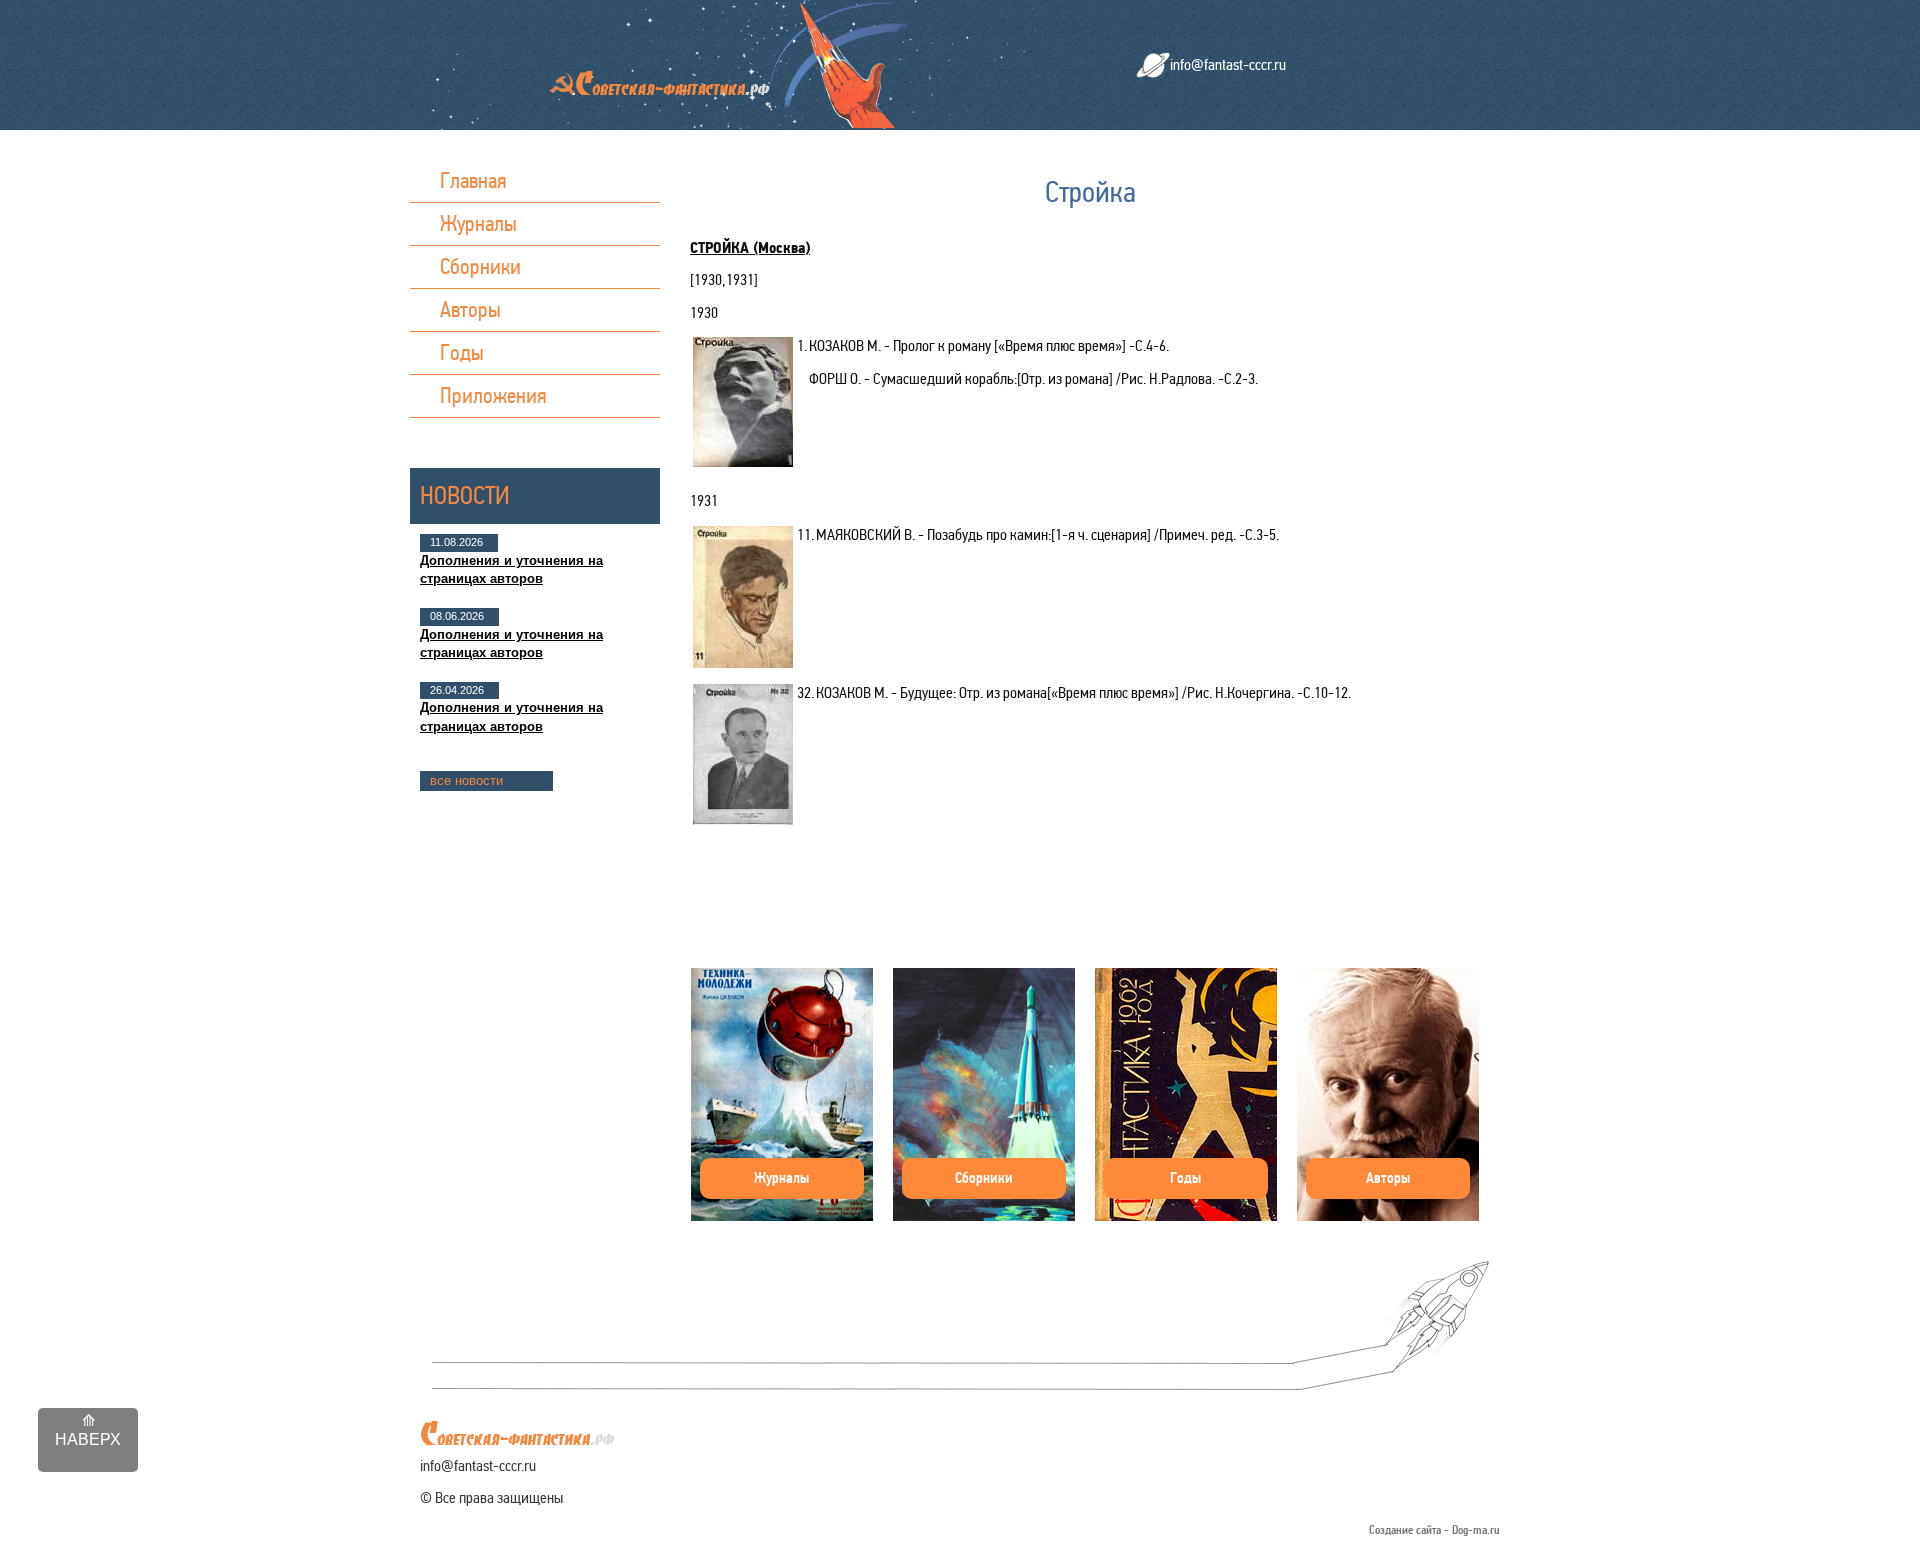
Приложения (493, 395)
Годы (462, 352)
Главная (473, 180)
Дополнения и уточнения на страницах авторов (511, 569)
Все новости (466, 780)
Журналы (478, 223)
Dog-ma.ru (1476, 1530)
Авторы (470, 309)
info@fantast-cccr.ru (1228, 64)
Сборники (480, 266)
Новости (465, 495)
